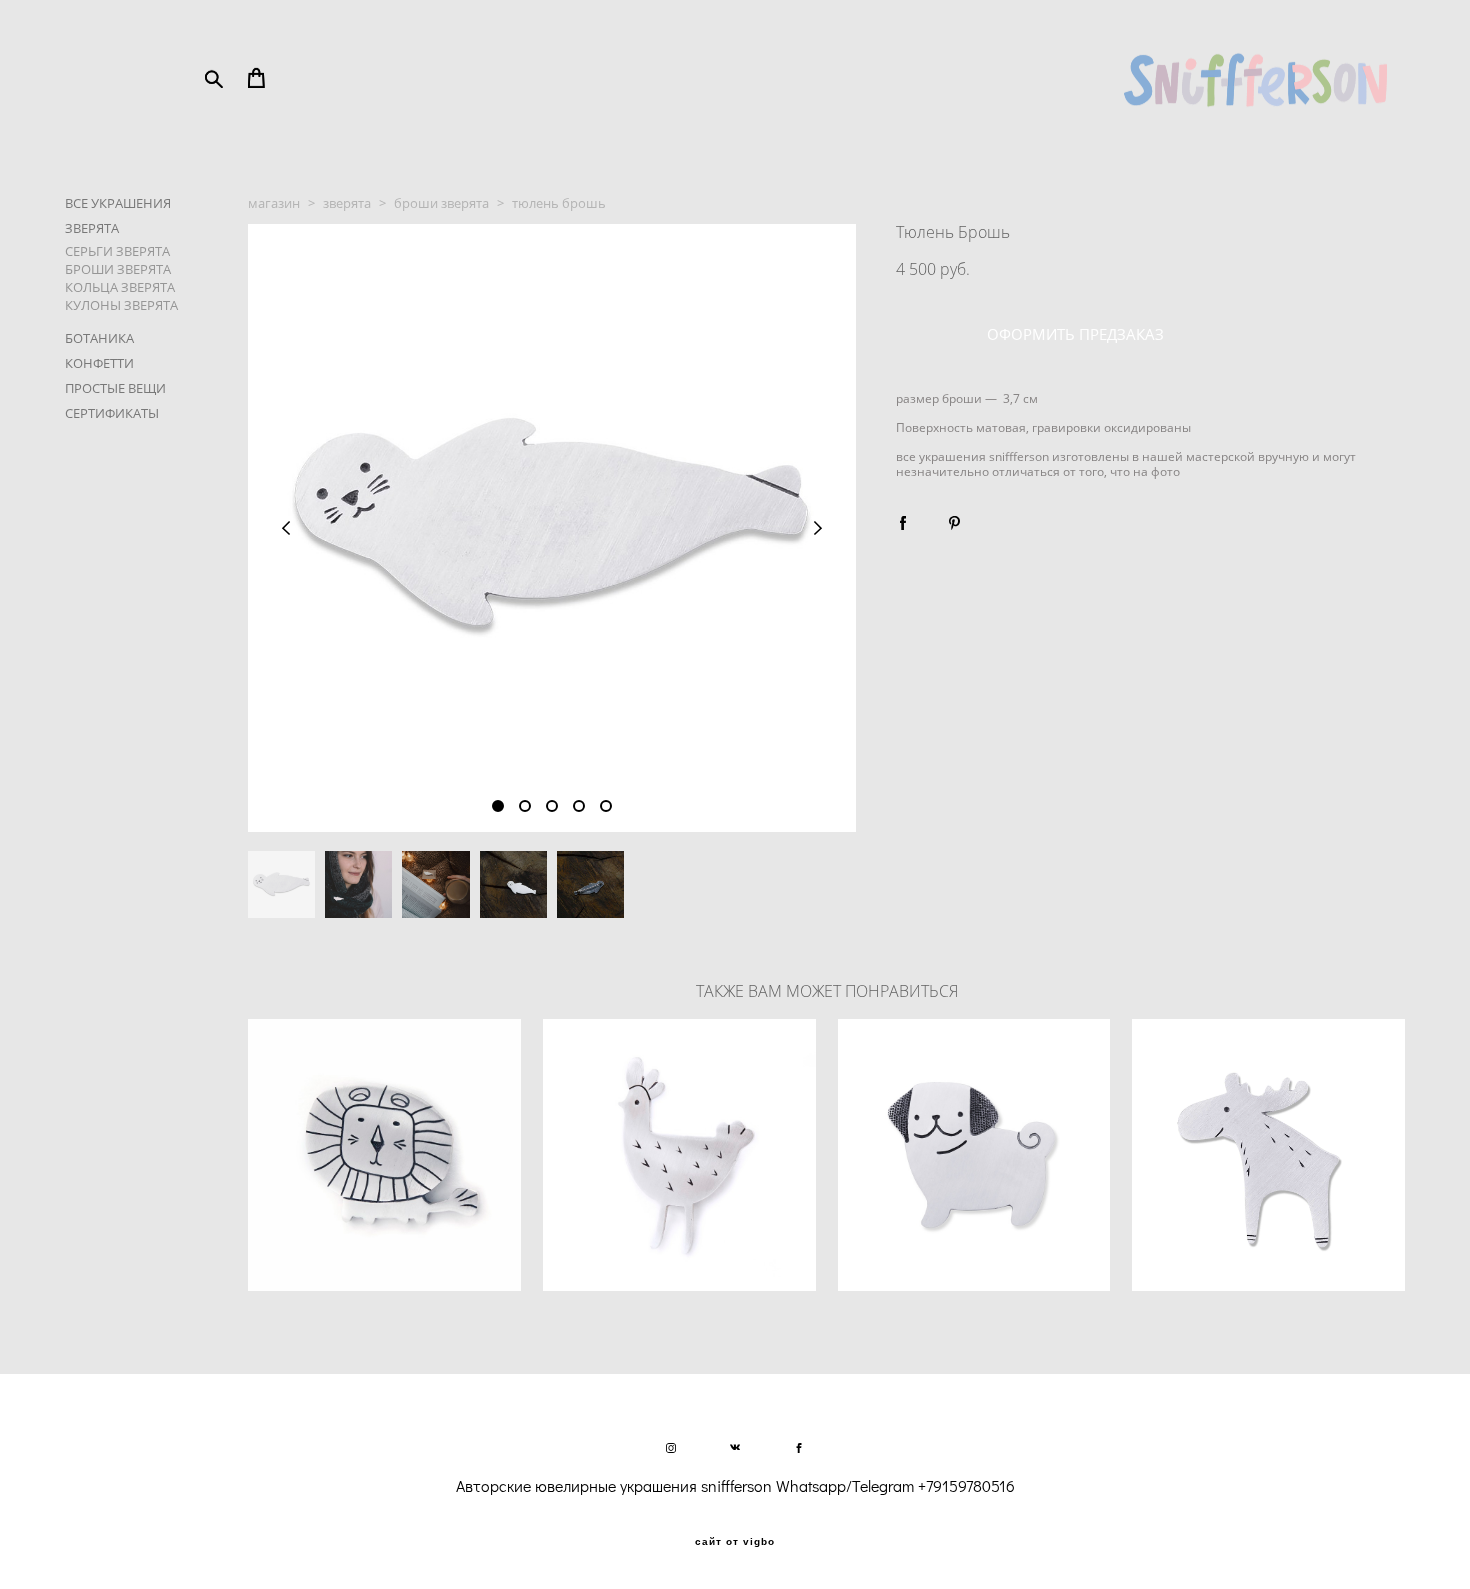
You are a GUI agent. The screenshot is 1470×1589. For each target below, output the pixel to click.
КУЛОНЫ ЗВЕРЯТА (121, 305)
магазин (274, 203)
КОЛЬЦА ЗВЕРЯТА (120, 287)
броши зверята (441, 203)
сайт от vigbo (735, 1542)
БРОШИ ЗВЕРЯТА (118, 269)
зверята (347, 203)
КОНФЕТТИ (99, 363)
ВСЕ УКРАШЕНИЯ (118, 203)
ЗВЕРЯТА (92, 228)
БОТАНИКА (99, 338)
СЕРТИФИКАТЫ (112, 413)
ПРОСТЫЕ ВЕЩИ (115, 388)
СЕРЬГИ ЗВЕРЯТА (117, 251)
